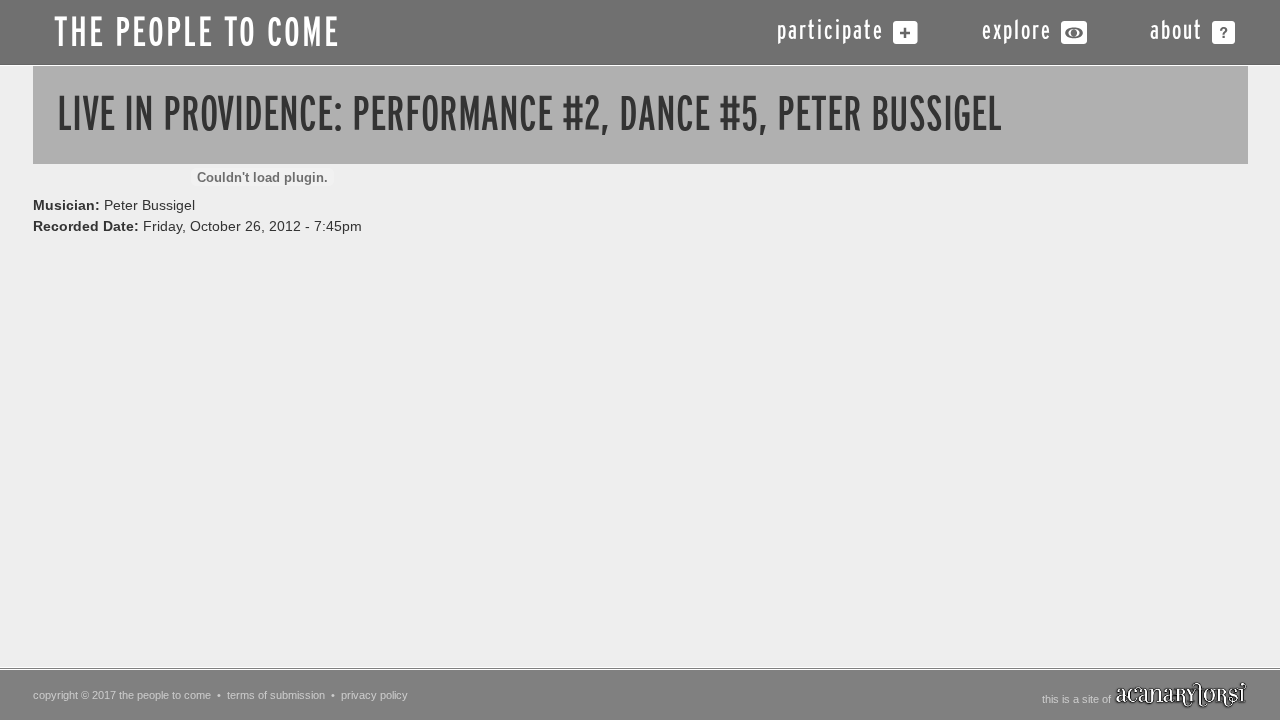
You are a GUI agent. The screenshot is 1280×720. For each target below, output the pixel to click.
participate (830, 32)
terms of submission (276, 695)
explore (1017, 32)
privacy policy (374, 695)
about (1176, 32)
